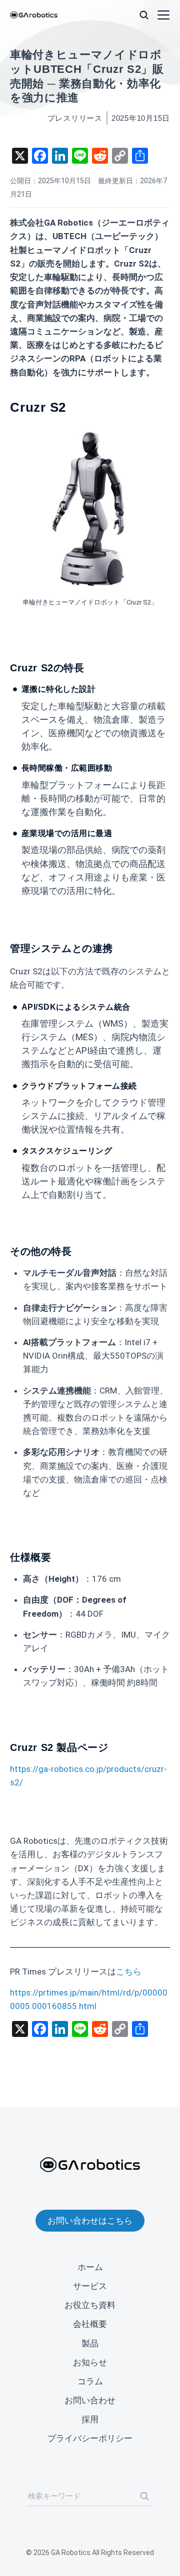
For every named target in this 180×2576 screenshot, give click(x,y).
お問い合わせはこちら (90, 2221)
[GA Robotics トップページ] (34, 15)
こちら (129, 1972)
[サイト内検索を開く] (144, 15)
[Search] (144, 2496)
